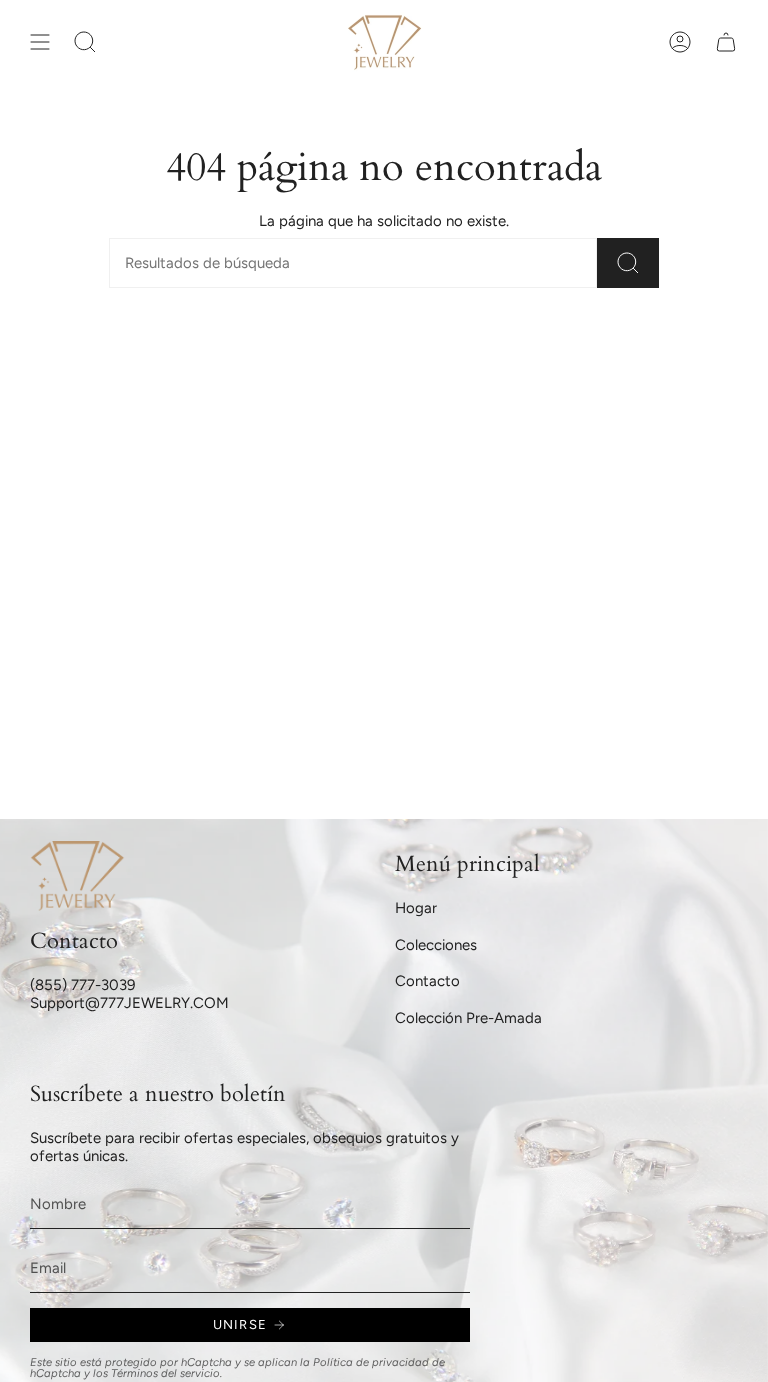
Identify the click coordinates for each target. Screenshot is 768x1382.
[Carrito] (726, 42)
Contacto (427, 981)
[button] (85, 42)
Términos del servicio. (166, 1373)
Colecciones (436, 945)
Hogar (416, 908)
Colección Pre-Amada (468, 1018)
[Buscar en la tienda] (628, 263)
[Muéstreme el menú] (40, 42)
